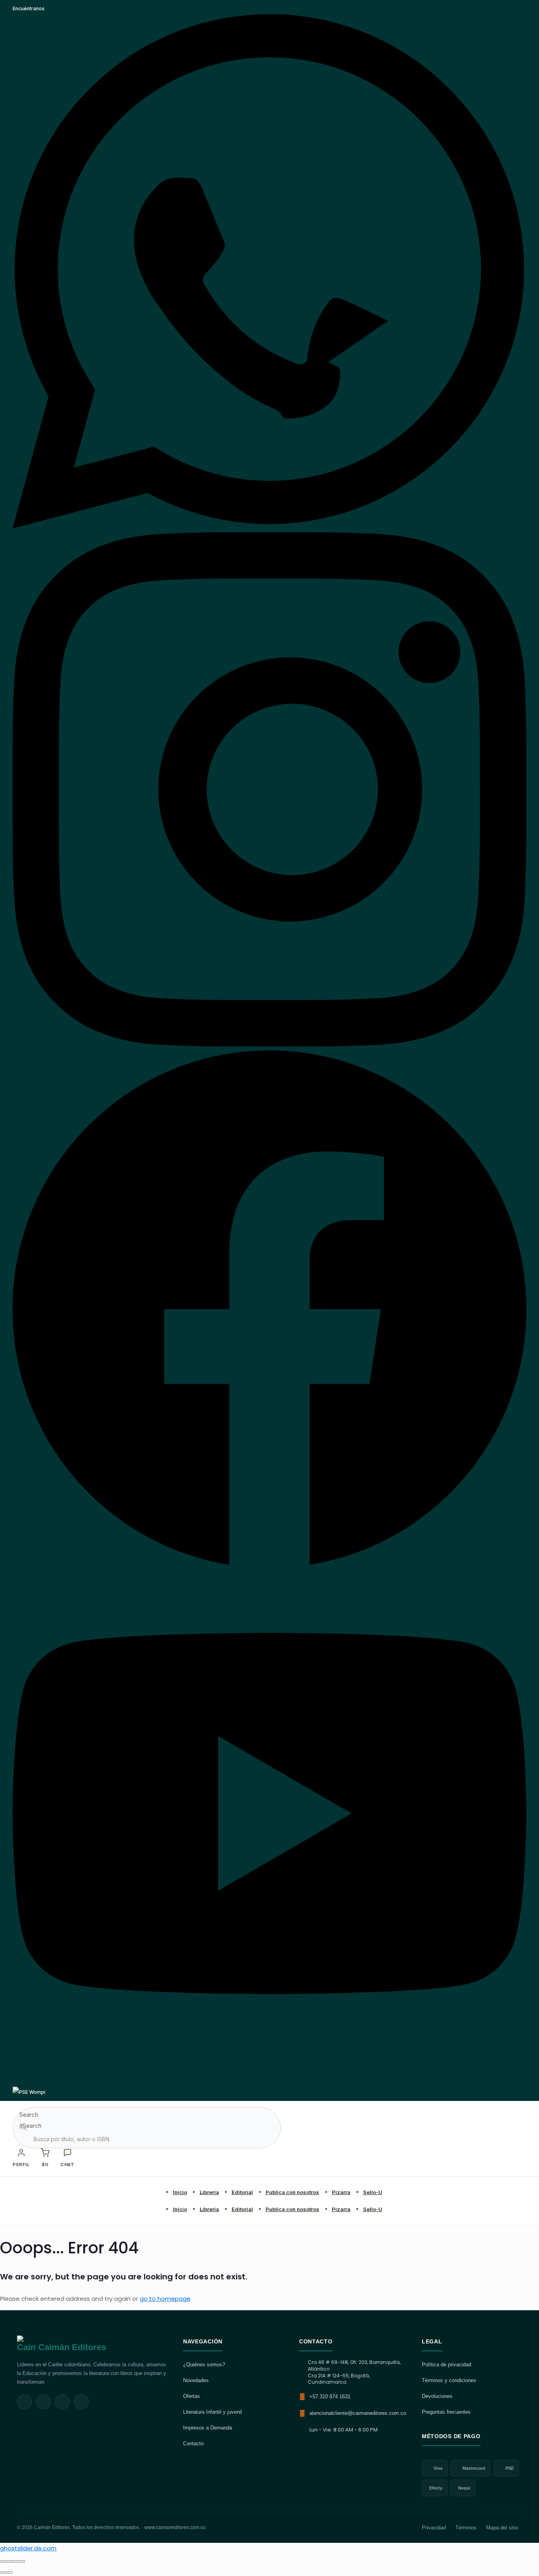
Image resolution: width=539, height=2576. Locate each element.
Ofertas (192, 2396)
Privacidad (434, 2528)
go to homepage (165, 2299)
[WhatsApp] (269, 527)
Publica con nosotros (292, 2192)
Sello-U (373, 2192)
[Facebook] (269, 1563)
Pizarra (341, 2192)
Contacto (193, 2444)
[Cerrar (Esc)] (22, 2561)
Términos (466, 2528)
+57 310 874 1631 (330, 2397)
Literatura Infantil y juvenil (212, 2412)
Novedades (196, 2380)
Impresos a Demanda (208, 2428)
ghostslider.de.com (28, 2548)
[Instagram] (269, 1045)
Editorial (242, 2192)
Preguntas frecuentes (446, 2412)
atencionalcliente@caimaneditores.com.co (358, 2413)
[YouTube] (269, 2081)
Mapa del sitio (502, 2528)
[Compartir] (16, 2561)
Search (29, 2115)
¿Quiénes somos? (204, 2365)
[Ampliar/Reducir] (3, 2561)
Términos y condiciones (449, 2380)
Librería (209, 2192)
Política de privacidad (446, 2365)
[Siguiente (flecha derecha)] (9, 2572)
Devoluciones (437, 2396)
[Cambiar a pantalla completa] (9, 2561)
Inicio (180, 2192)
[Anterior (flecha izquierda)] (3, 2572)
